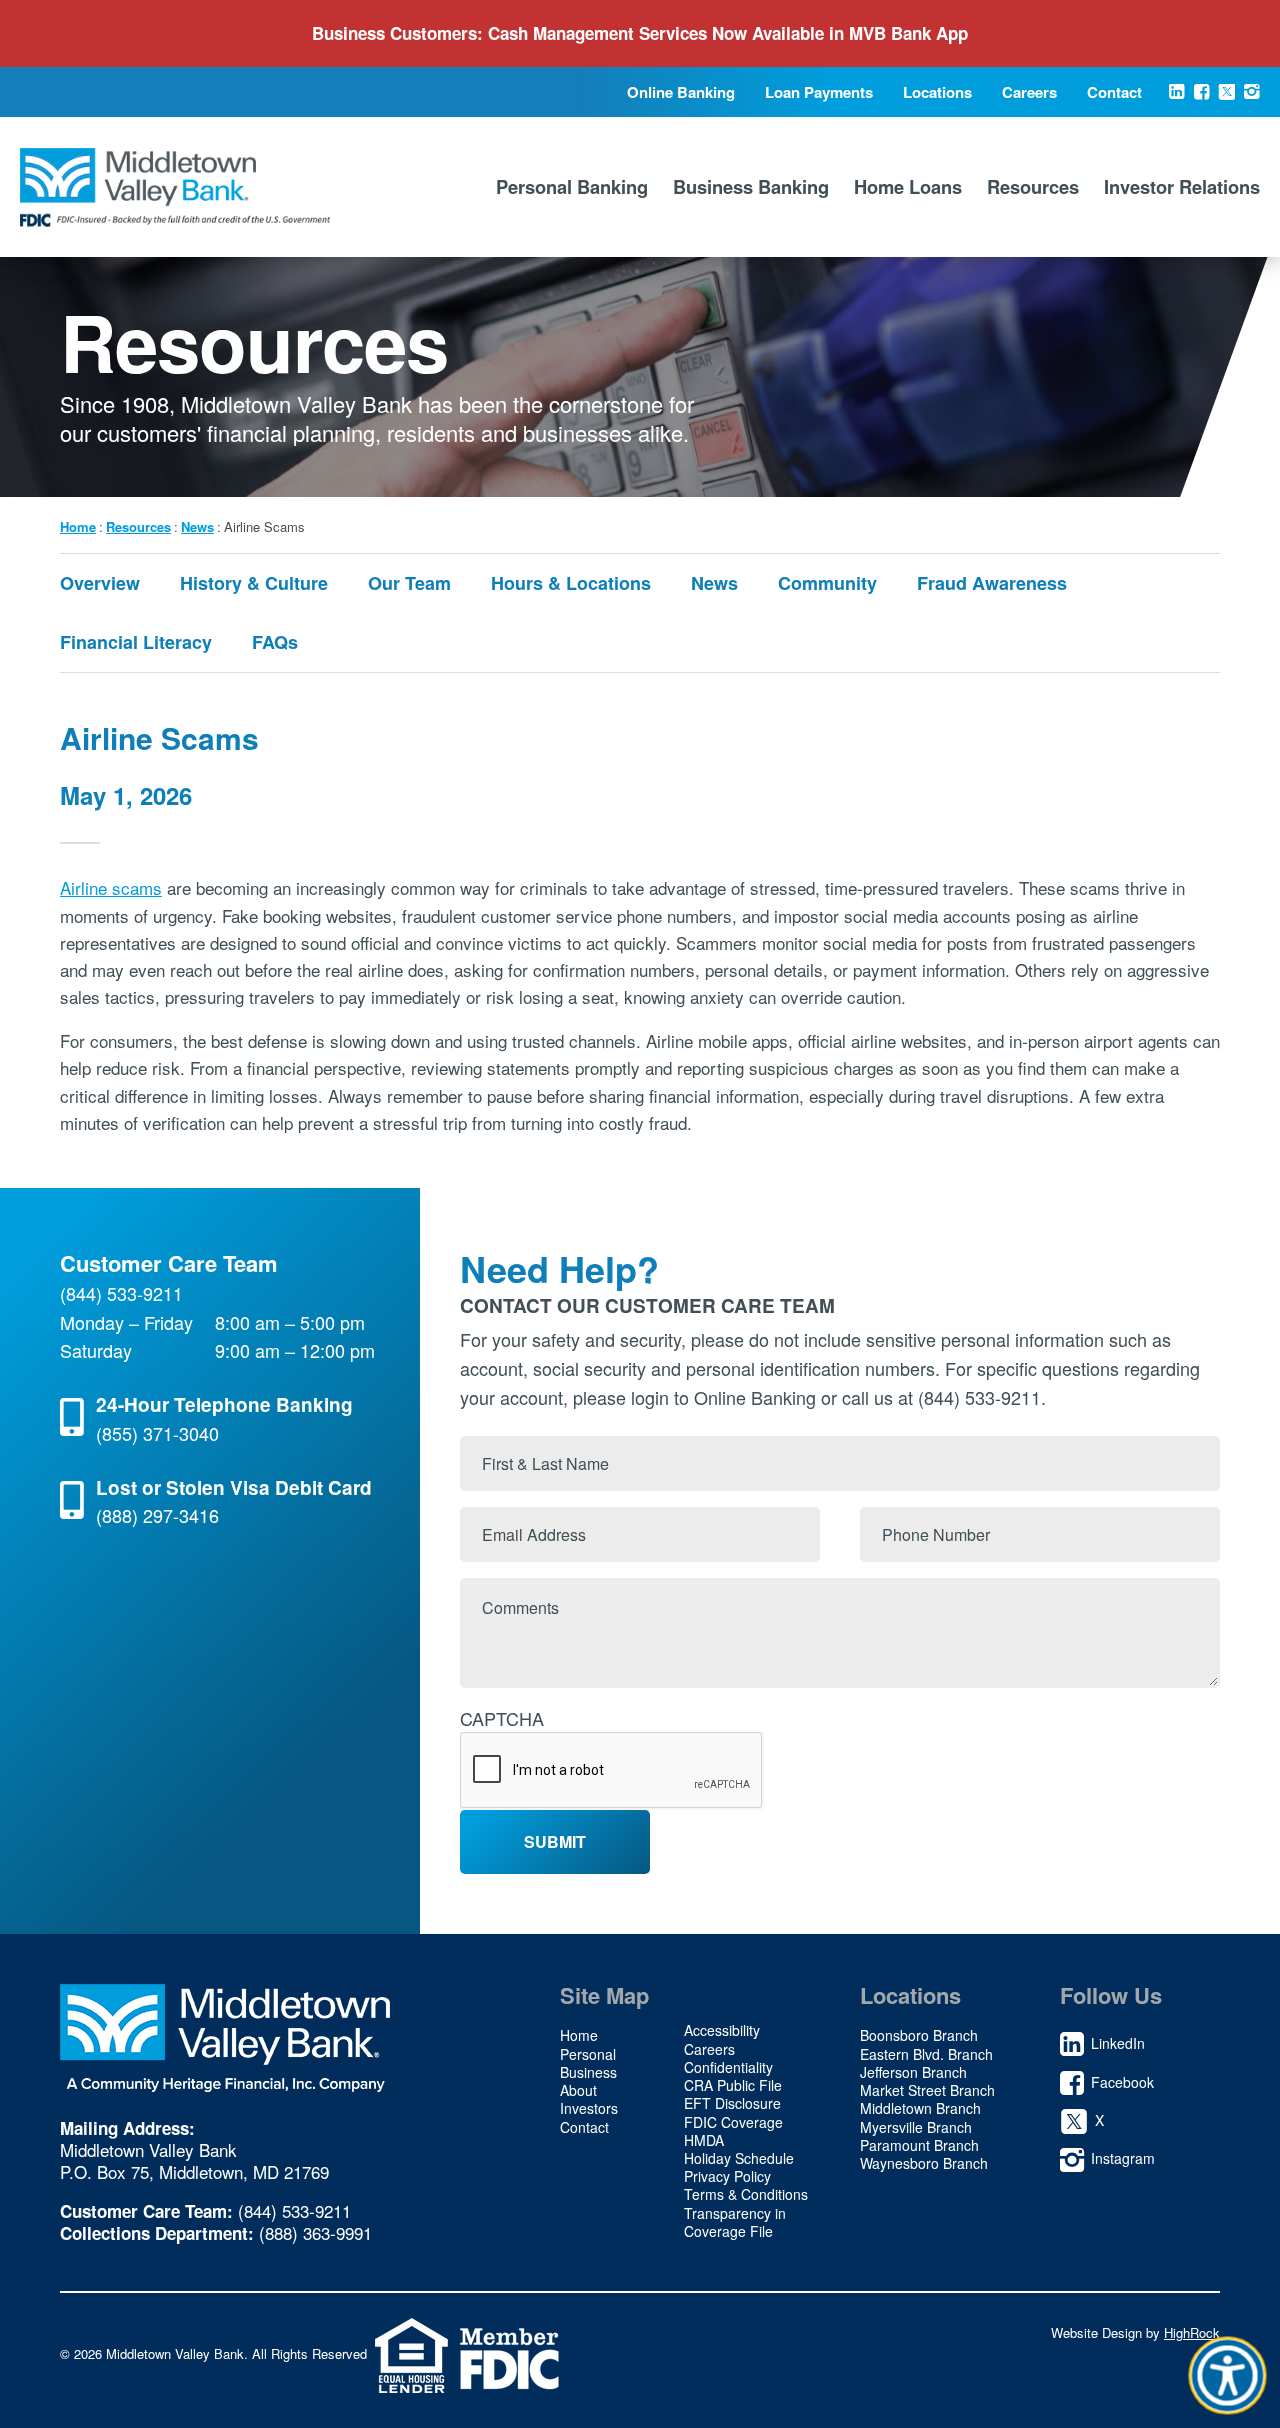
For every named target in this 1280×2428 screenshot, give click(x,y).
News (197, 526)
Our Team (409, 583)
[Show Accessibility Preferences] (1228, 2376)
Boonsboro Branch (919, 2035)
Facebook (1201, 98)
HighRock (1192, 2332)
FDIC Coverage (733, 2122)
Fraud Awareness (992, 583)
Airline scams (111, 887)
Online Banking (681, 92)
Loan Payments (819, 92)
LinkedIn (1176, 98)
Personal (588, 2054)
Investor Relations (1182, 186)
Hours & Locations (571, 583)
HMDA (704, 2140)
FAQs (275, 642)
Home (78, 526)
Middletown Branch (920, 2108)
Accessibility (722, 2030)
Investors (589, 2108)
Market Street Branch (927, 2090)
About (578, 2090)
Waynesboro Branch (924, 2163)
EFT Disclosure (732, 2103)
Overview (100, 583)
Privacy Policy (727, 2176)
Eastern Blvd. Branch (926, 2054)
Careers (1029, 92)
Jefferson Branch (913, 2072)
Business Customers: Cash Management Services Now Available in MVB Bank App (640, 33)
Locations (937, 92)
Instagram (1251, 98)
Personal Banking (572, 186)
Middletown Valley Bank (175, 187)
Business (588, 2072)
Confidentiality (728, 2067)
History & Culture (254, 583)
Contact (1114, 92)
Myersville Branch (916, 2127)
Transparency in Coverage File (735, 2222)
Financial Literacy (136, 642)
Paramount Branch (919, 2145)
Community (827, 583)
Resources (1033, 186)
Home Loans (908, 186)
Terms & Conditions (746, 2194)
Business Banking (751, 186)
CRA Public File (733, 2085)
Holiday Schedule (739, 2158)
